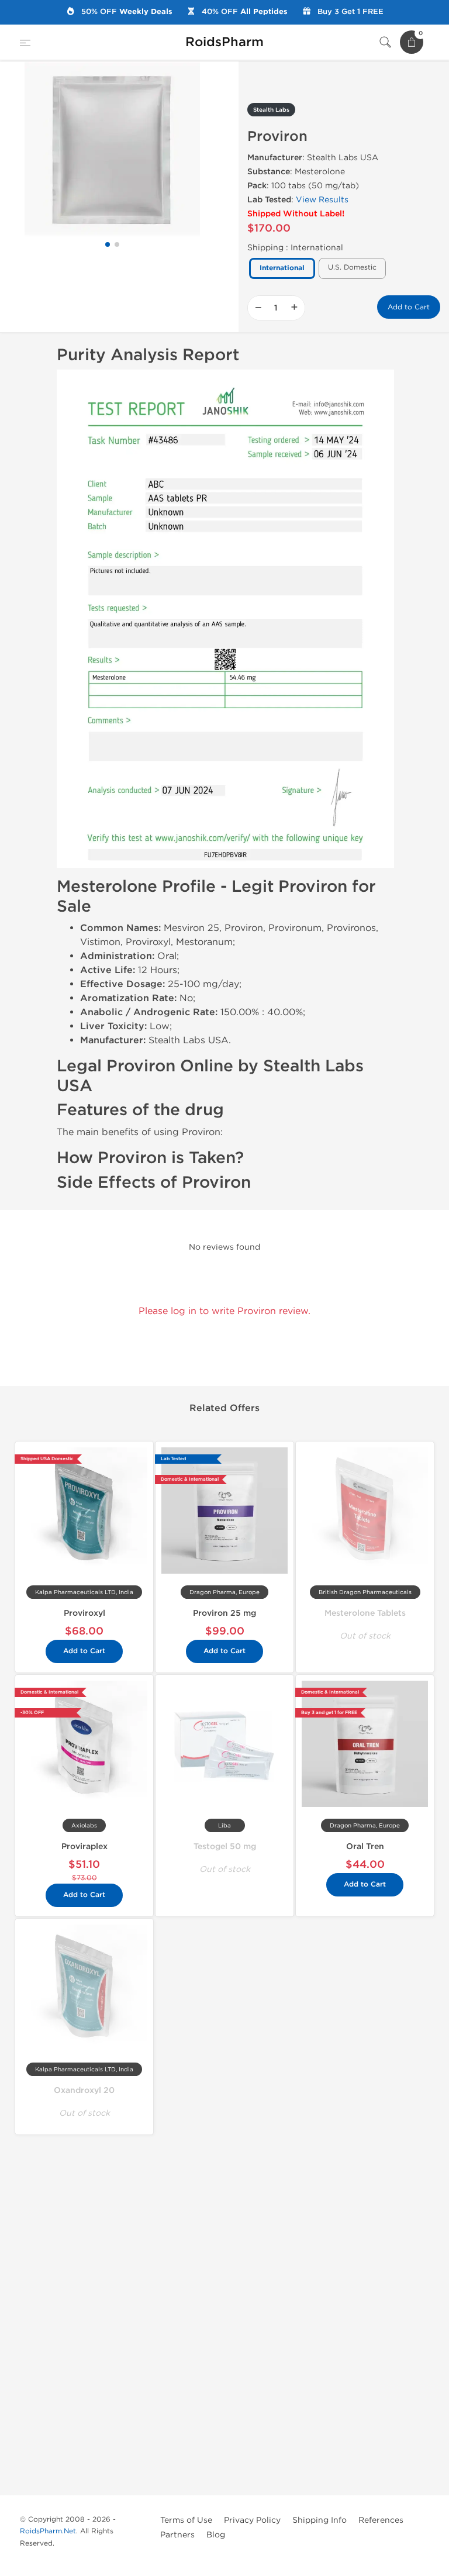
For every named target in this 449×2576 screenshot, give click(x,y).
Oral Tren (365, 1846)
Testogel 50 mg (225, 1846)
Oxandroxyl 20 (84, 2090)
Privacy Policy (252, 2520)
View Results (322, 200)
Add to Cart (409, 307)
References (381, 2520)
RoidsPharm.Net (48, 2531)
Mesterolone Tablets (365, 1613)
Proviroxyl (84, 1613)
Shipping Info (320, 2520)
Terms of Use (186, 2520)
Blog (216, 2535)
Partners (177, 2535)
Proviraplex (84, 1846)
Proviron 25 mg (224, 1613)
